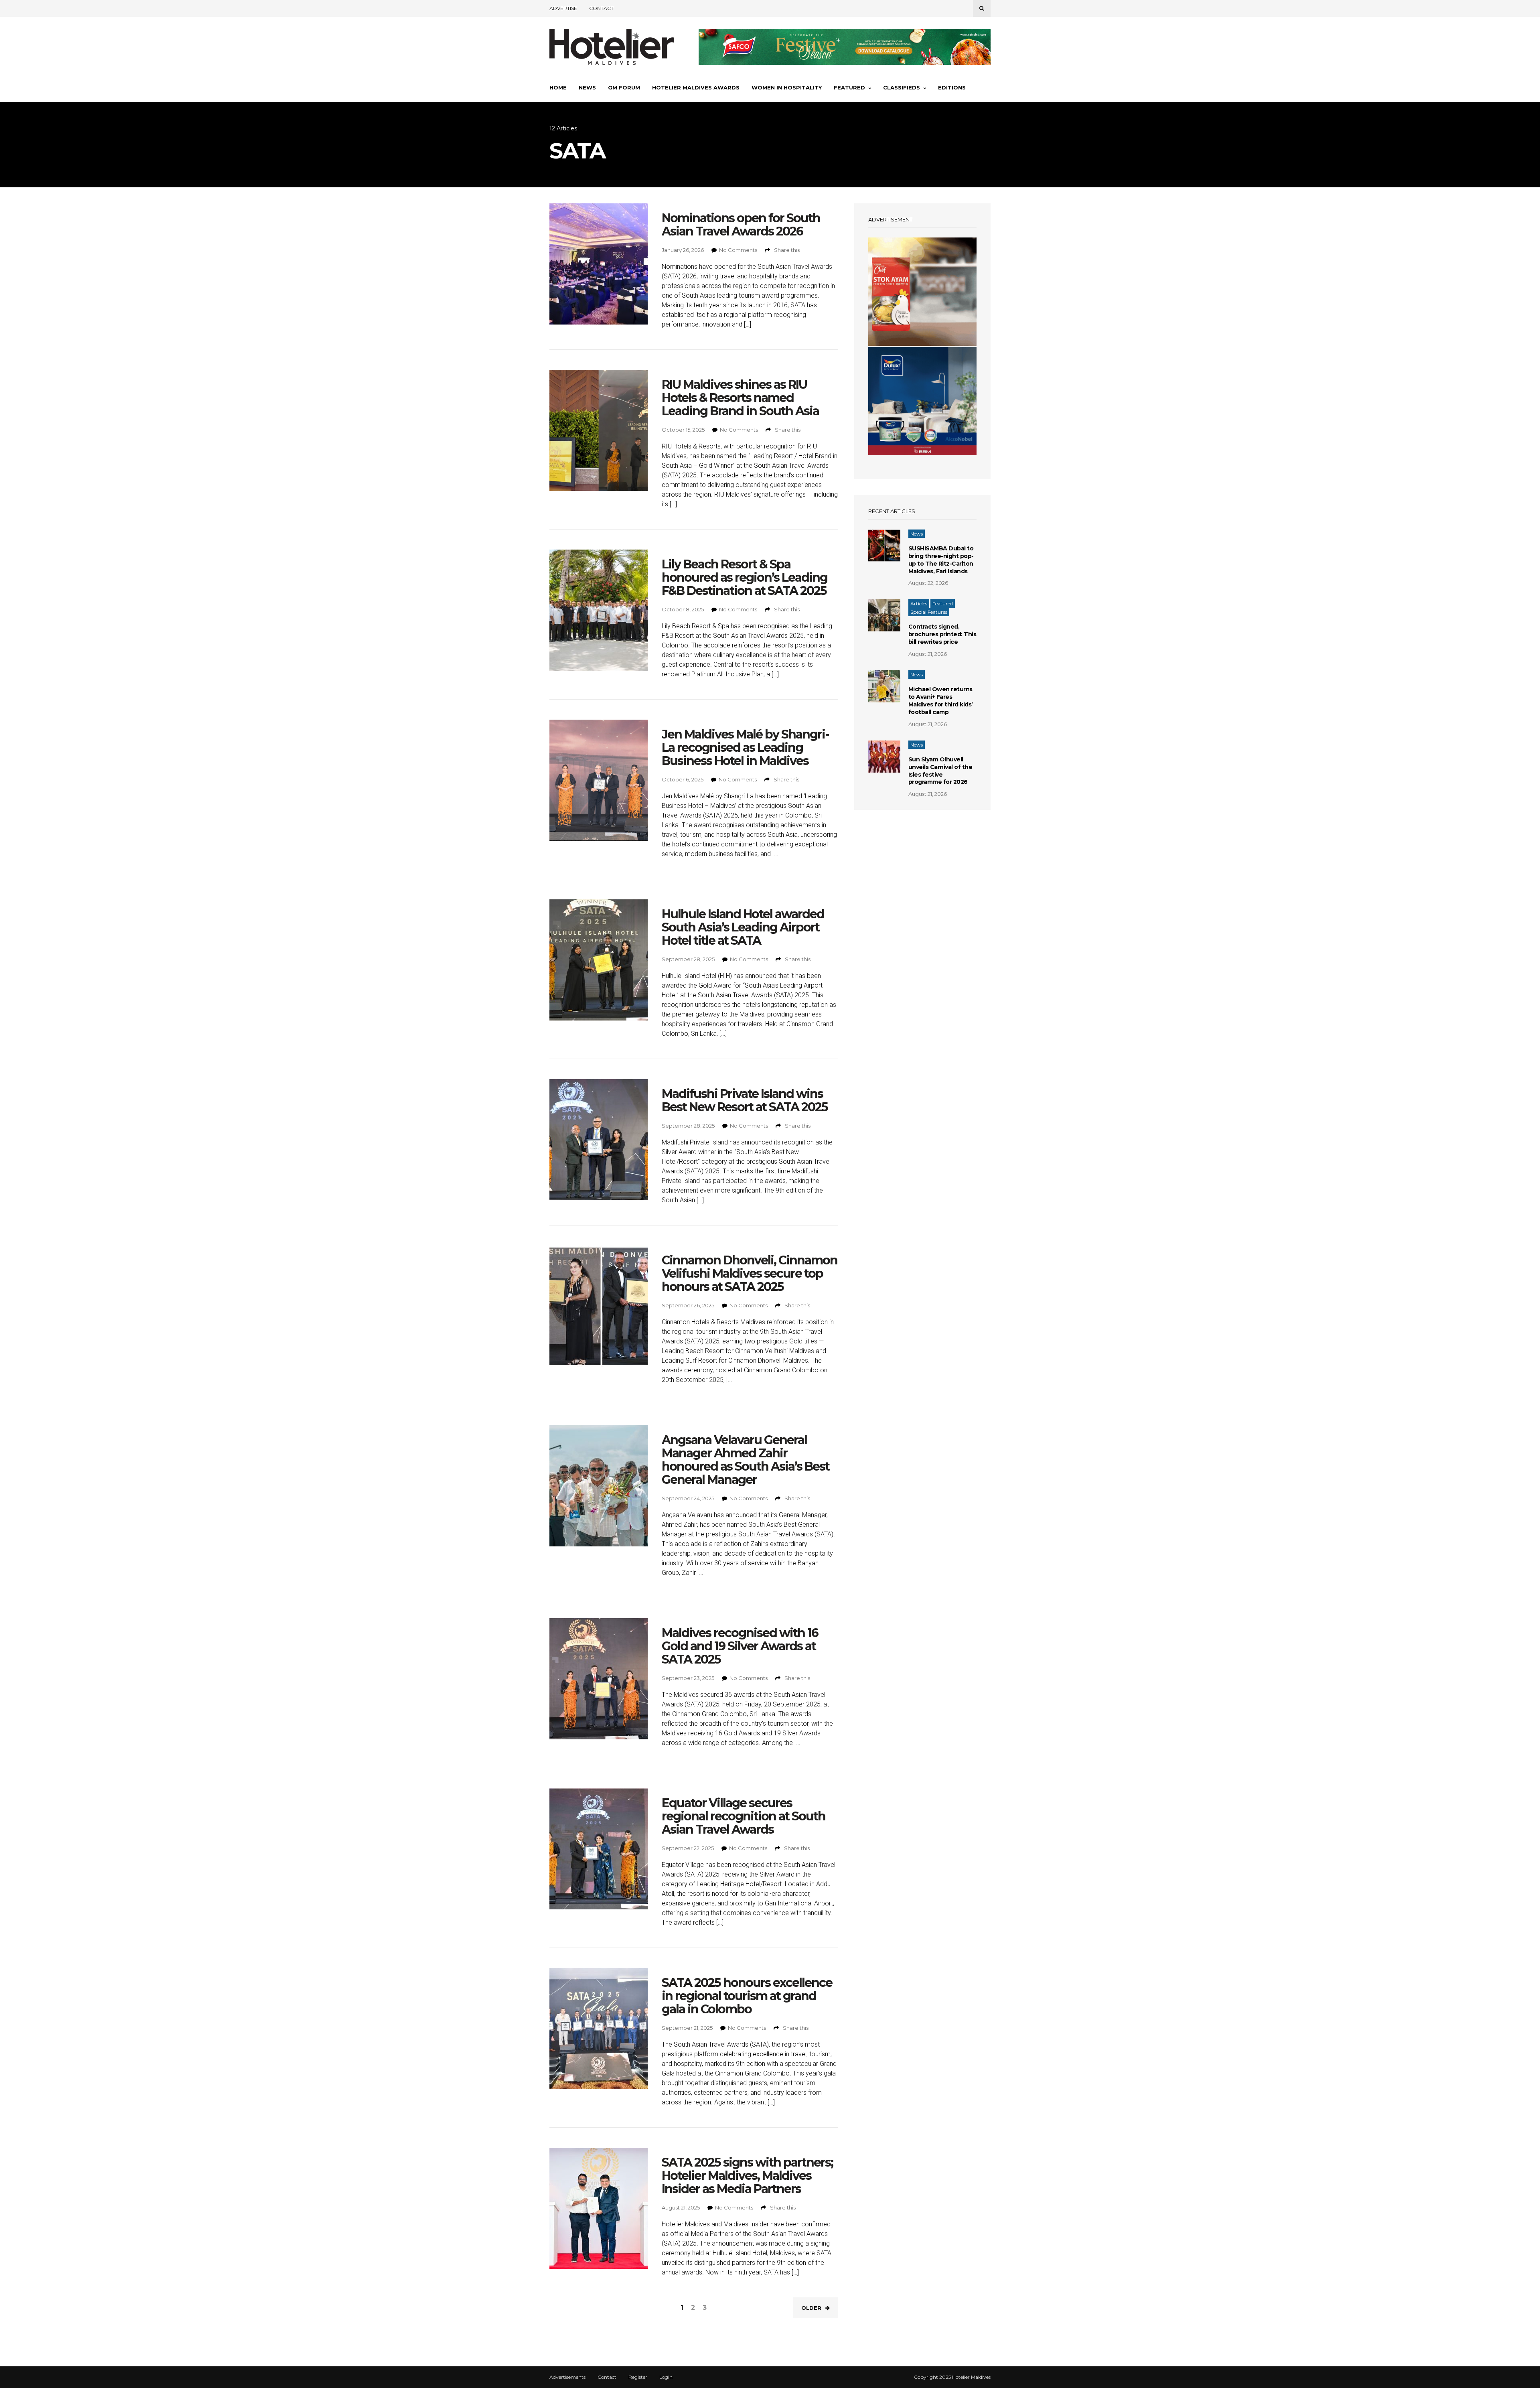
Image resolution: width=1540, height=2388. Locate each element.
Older (811, 2308)
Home (558, 87)
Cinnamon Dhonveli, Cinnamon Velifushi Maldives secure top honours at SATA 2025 (750, 1273)
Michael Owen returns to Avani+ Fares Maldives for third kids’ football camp (941, 701)
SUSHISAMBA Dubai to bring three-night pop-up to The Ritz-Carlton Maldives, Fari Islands (941, 560)
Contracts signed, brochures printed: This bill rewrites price (942, 634)
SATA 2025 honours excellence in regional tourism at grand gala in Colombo (747, 1996)
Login (666, 2377)
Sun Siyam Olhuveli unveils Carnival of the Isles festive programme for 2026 (940, 771)
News (587, 87)
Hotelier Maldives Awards (696, 87)
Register (638, 2377)
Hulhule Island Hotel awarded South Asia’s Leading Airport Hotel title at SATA (743, 927)
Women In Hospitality (787, 87)
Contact (601, 8)
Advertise (563, 8)
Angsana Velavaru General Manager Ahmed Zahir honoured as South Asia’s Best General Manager (746, 1460)
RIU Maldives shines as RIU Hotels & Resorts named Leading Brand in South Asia (740, 398)
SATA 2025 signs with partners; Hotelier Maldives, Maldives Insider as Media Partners (747, 2176)
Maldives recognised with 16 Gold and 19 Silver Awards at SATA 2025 (740, 1646)
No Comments (738, 250)
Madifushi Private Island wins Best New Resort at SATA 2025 (745, 1100)
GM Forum (624, 87)
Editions (952, 87)
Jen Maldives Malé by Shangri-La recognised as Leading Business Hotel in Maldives (745, 748)
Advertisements (567, 2377)
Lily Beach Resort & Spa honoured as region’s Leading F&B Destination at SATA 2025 (745, 577)
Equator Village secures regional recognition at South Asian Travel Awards (744, 1816)
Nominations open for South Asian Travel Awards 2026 (741, 225)
